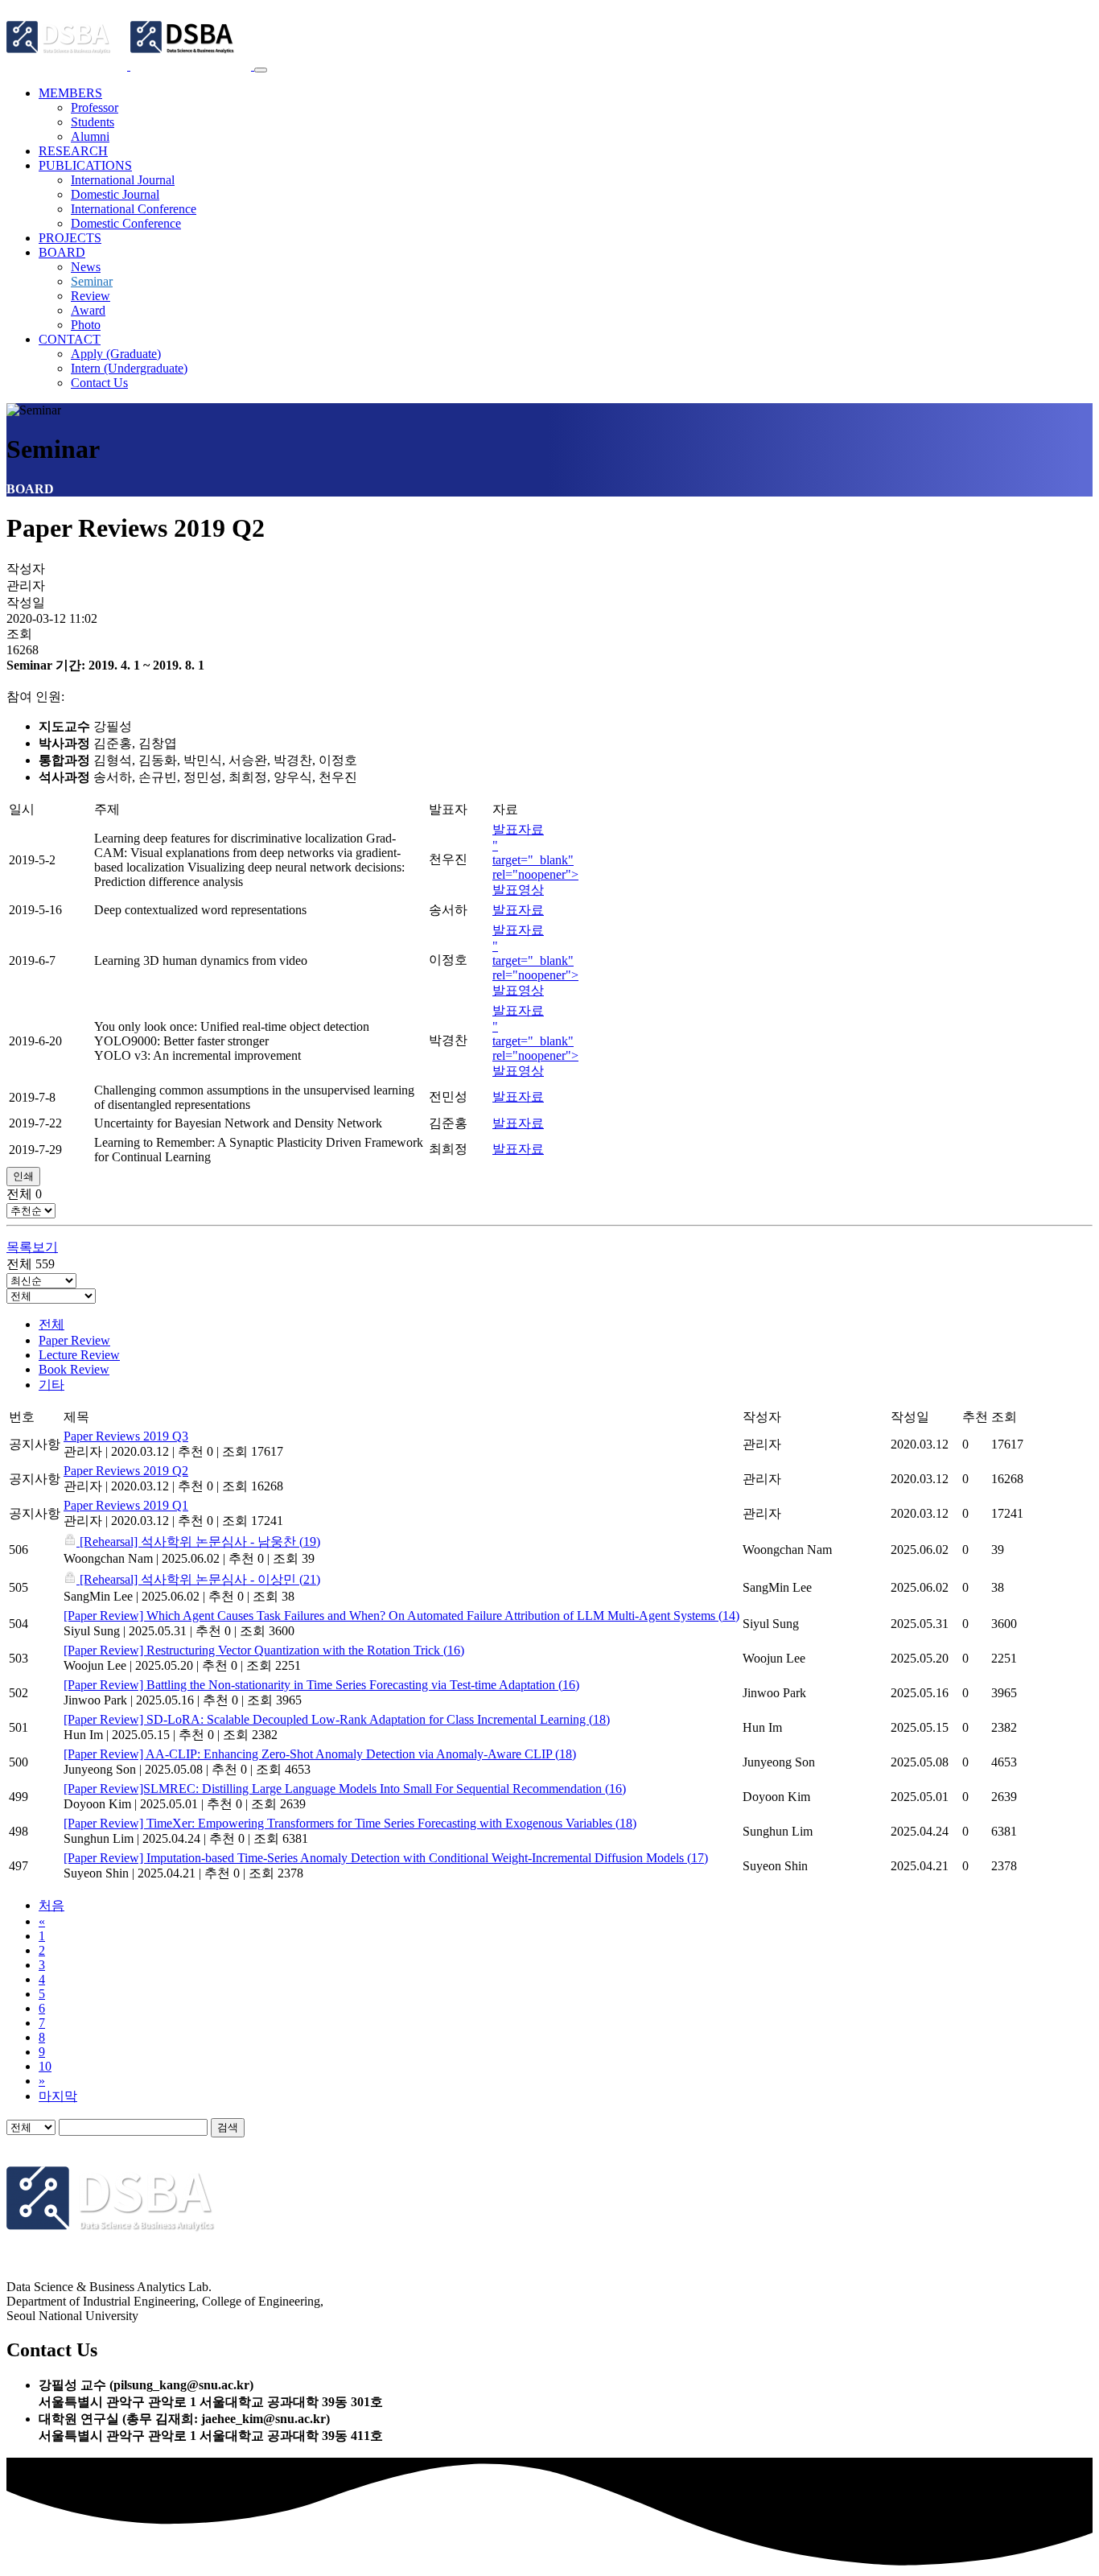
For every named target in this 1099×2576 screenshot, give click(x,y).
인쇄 (23, 1176)
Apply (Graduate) (116, 354)
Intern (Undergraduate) (129, 368)
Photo (86, 325)
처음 (51, 1905)
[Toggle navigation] (261, 70)
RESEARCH (73, 151)
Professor (95, 107)
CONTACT (70, 339)
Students (93, 122)
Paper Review (74, 1340)
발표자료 (518, 829)
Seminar (92, 281)
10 (45, 2066)
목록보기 (32, 1247)
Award (88, 310)
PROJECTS (70, 238)
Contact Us (99, 383)
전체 (51, 1324)
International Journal (123, 180)
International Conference (134, 209)
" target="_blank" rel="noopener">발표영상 (535, 868)
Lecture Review (79, 1355)
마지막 (58, 2096)
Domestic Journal (115, 194)
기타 (51, 1385)
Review (91, 296)
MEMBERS (70, 93)
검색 (228, 2127)
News (86, 267)
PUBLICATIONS (85, 165)
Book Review (74, 1369)
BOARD (62, 252)
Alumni (90, 136)
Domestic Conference (126, 223)
